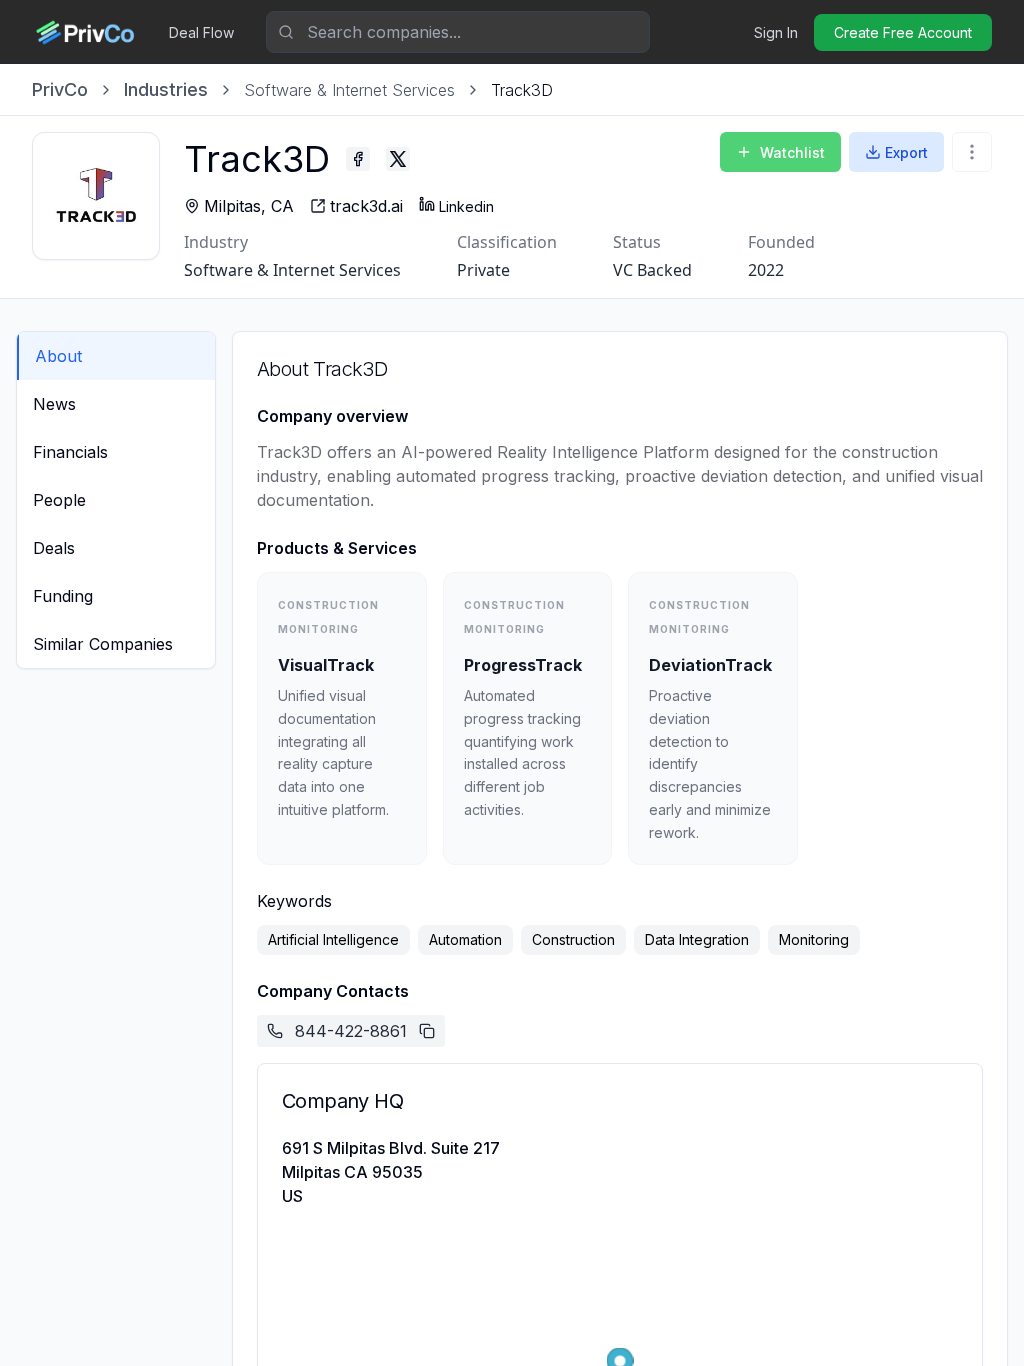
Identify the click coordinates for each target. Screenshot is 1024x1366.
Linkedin (466, 206)
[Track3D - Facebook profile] (358, 159)
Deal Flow (201, 32)
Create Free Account (903, 32)
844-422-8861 (351, 1031)
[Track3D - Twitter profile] (398, 159)
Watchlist (792, 152)
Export (906, 152)
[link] (522, 90)
